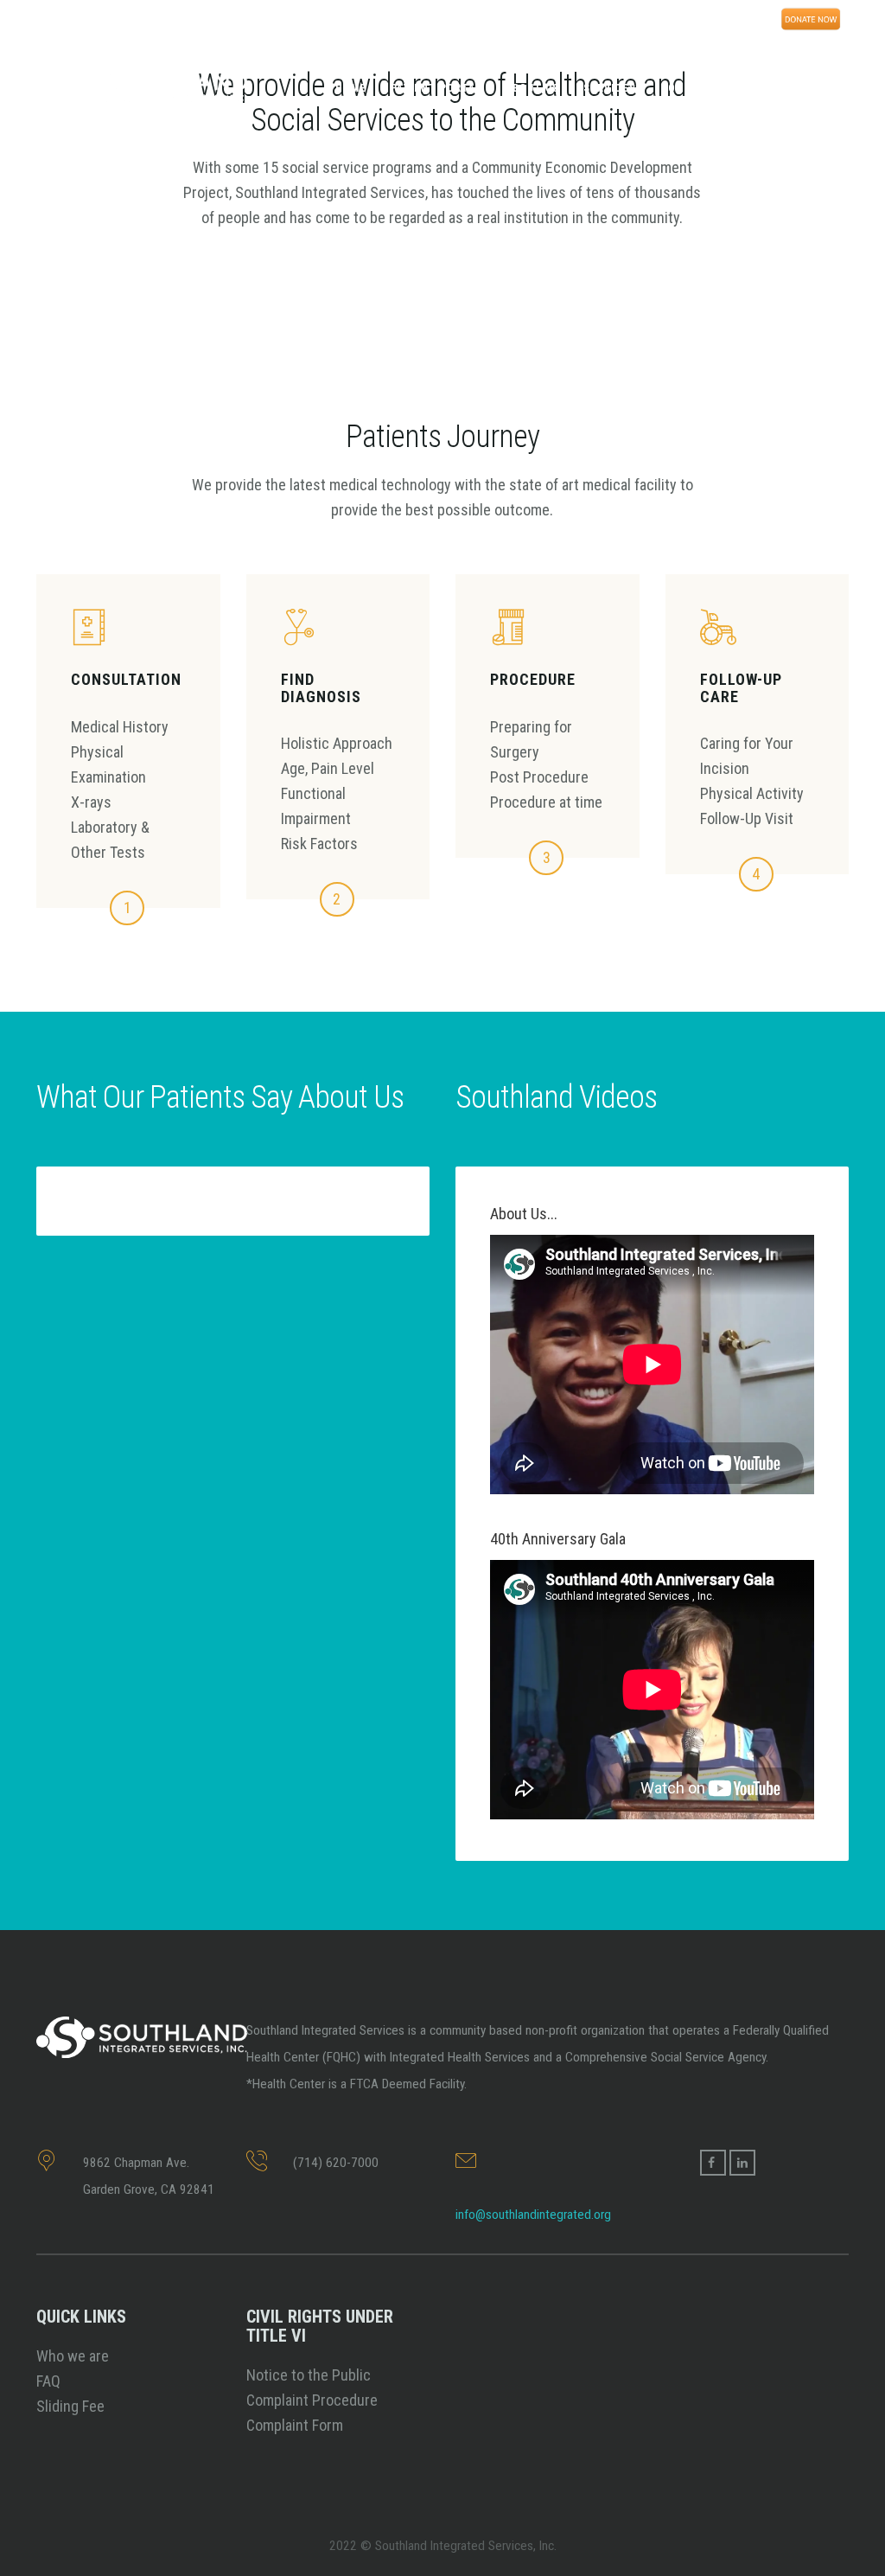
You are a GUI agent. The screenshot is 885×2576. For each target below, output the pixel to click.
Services (610, 88)
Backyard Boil (796, 88)
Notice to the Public (309, 2375)
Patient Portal (436, 88)
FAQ (48, 2381)
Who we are (73, 2356)
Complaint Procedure (312, 2400)
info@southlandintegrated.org (533, 2215)
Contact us (695, 88)
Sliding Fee (70, 2406)
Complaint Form (295, 2425)
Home (351, 88)
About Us (532, 88)
